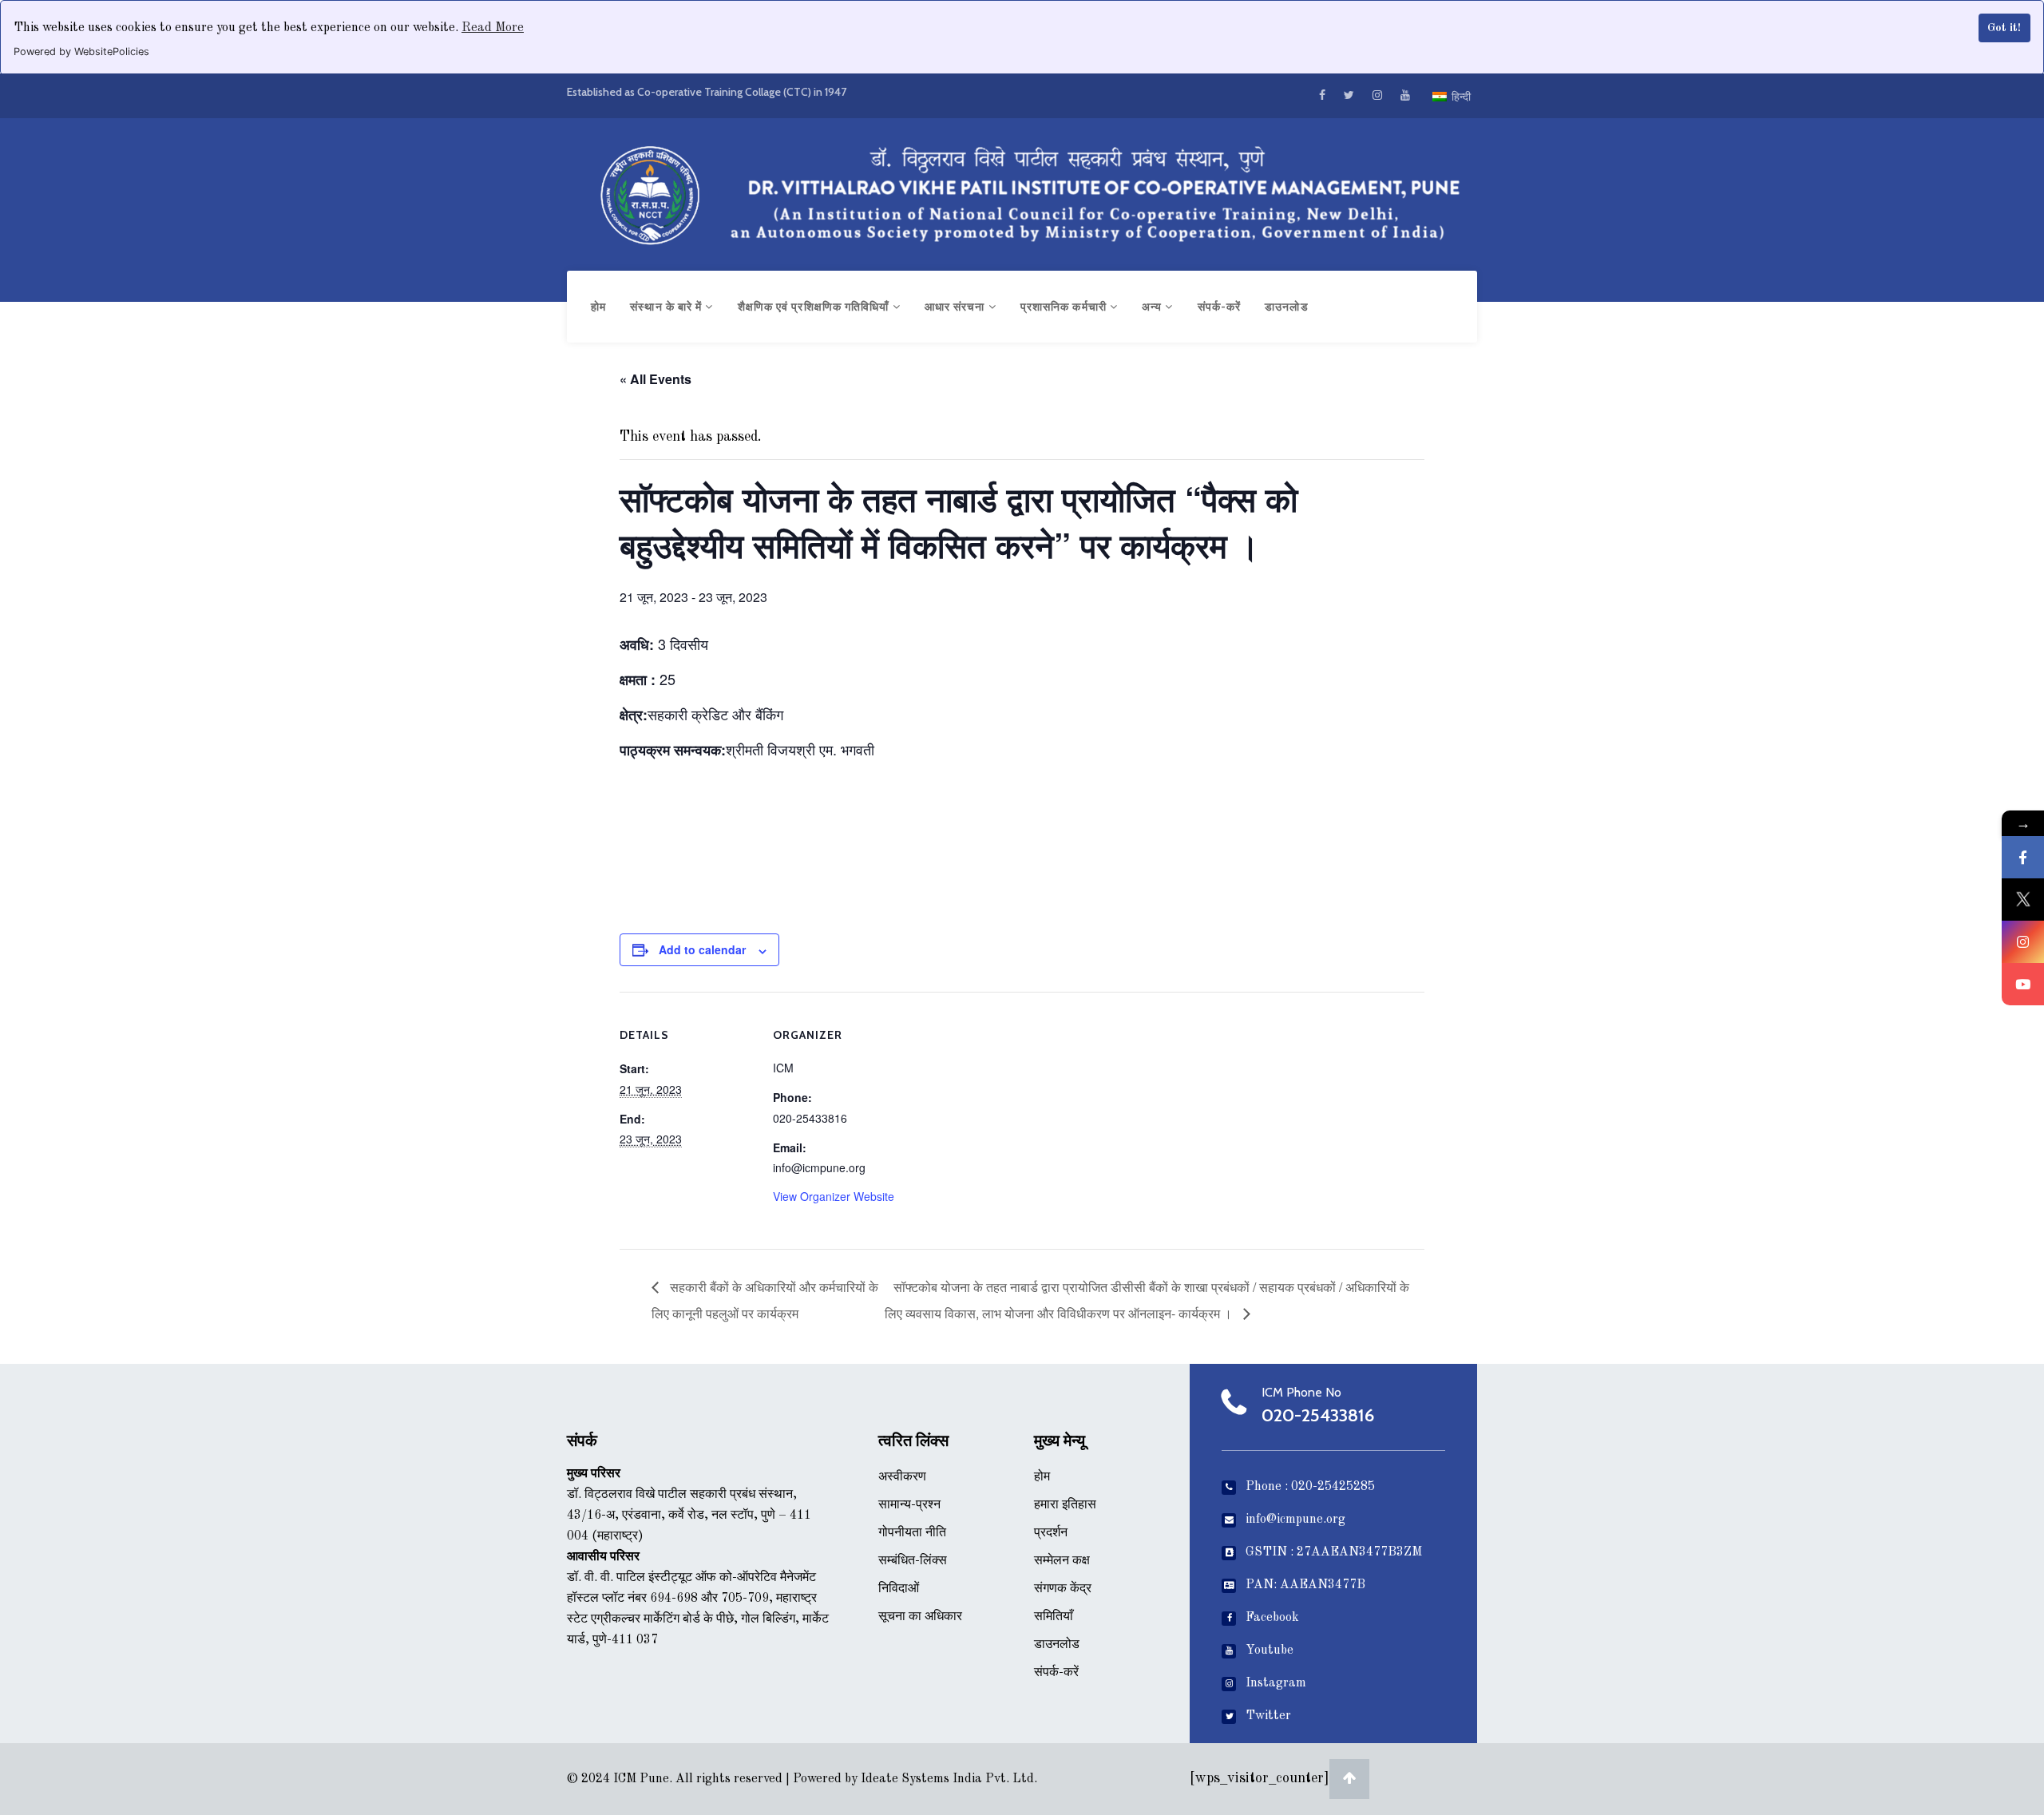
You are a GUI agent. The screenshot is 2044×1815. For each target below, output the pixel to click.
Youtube (1270, 1651)
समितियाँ (1054, 1617)
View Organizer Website (834, 1196)
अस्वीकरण (902, 1477)
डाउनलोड (1287, 307)
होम (598, 307)
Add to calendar (702, 949)
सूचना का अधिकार (920, 1617)
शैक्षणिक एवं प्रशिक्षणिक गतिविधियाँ (815, 307)
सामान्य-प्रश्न (909, 1505)
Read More (493, 28)
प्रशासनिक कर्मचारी (1065, 307)
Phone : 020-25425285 (1310, 1487)
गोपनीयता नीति (912, 1533)
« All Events (656, 379)
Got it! (2004, 28)
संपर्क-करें (1220, 307)
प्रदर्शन (1051, 1533)
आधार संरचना (957, 307)
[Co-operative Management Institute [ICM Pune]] (1022, 191)
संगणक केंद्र (1063, 1589)
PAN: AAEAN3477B (1305, 1585)
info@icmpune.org (1295, 1520)
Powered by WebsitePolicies (81, 52)
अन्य (1153, 307)
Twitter (1268, 1716)
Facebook (1272, 1618)
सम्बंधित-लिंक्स (913, 1561)
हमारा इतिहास (1065, 1505)
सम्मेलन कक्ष (1062, 1561)
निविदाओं (899, 1589)
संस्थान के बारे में (667, 307)
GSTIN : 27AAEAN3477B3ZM (1334, 1552)
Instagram (1276, 1683)
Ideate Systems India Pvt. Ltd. (949, 1779)
